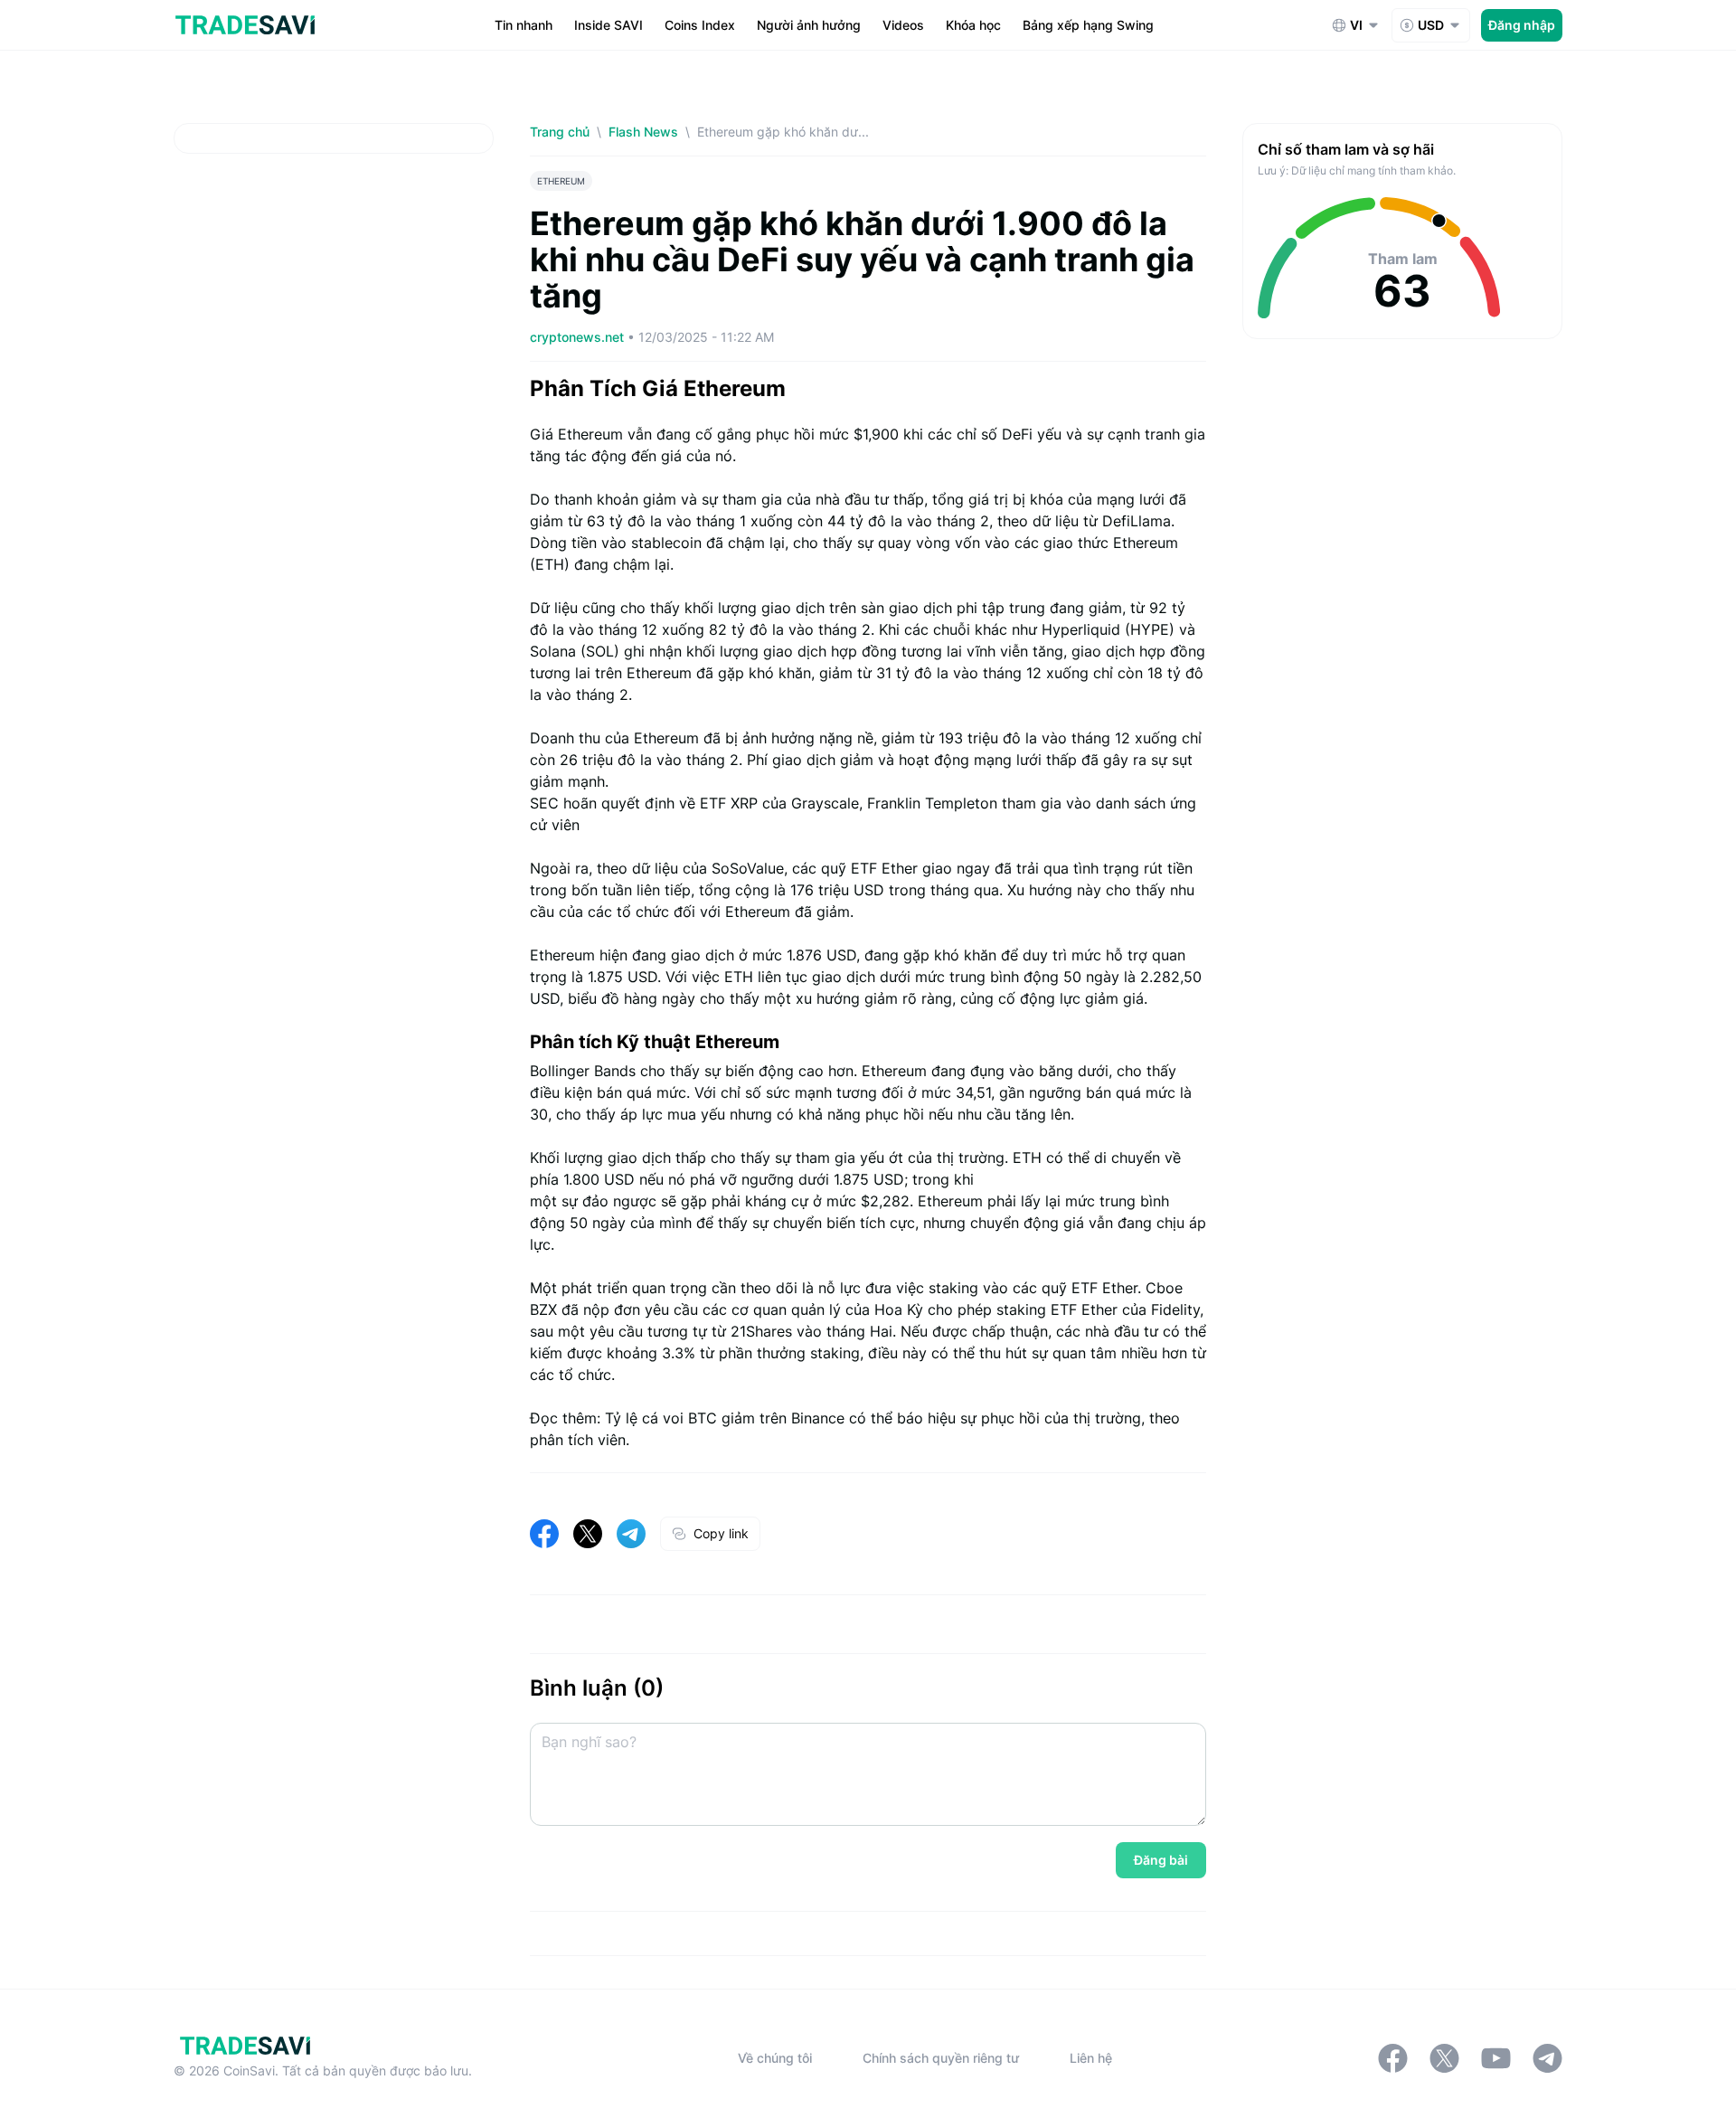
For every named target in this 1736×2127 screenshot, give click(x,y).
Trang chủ (560, 132)
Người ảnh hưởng (809, 25)
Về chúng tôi (775, 2058)
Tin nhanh (524, 25)
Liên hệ (1091, 2058)
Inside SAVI (609, 25)
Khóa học (973, 25)
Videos (903, 25)
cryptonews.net (579, 337)
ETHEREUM (561, 181)
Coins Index (700, 25)
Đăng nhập (1522, 25)
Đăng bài (1161, 1860)
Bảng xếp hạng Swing (1088, 25)
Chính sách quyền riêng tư (941, 2058)
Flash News (643, 132)
